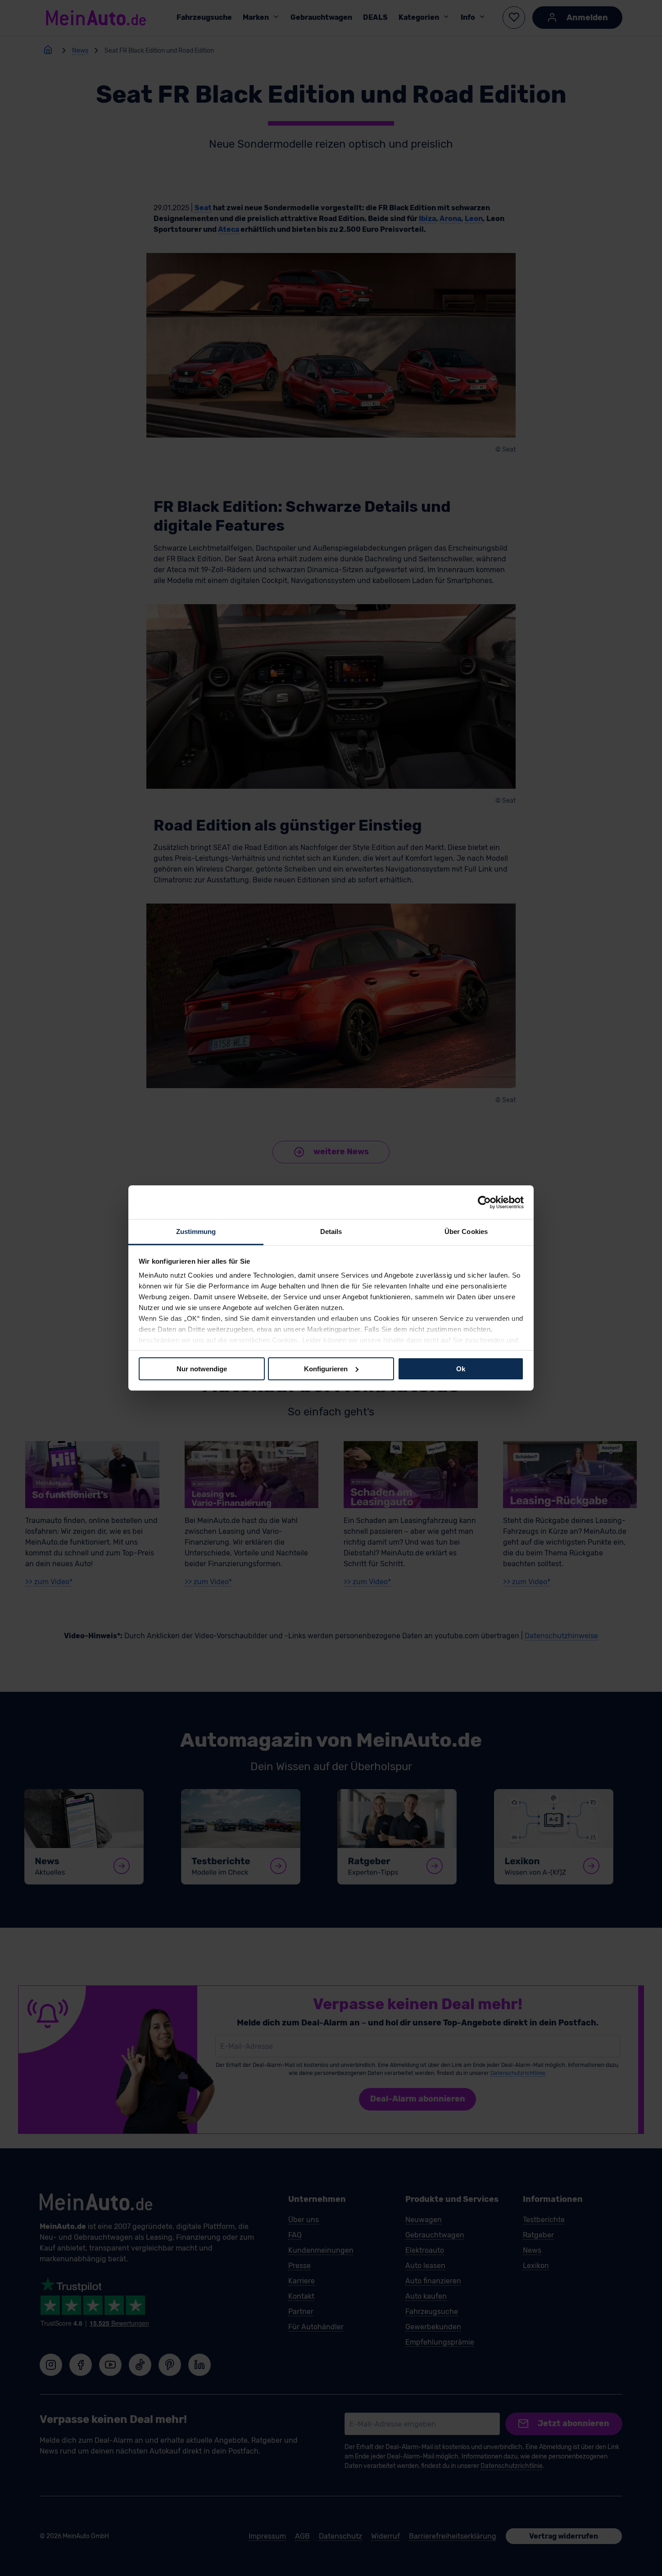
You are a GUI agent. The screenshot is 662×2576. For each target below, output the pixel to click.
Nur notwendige (202, 1368)
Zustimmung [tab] (196, 1232)
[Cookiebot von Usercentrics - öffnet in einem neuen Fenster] (484, 1202)
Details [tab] (331, 1232)
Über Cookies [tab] (466, 1232)
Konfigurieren (326, 1368)
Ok (461, 1368)
